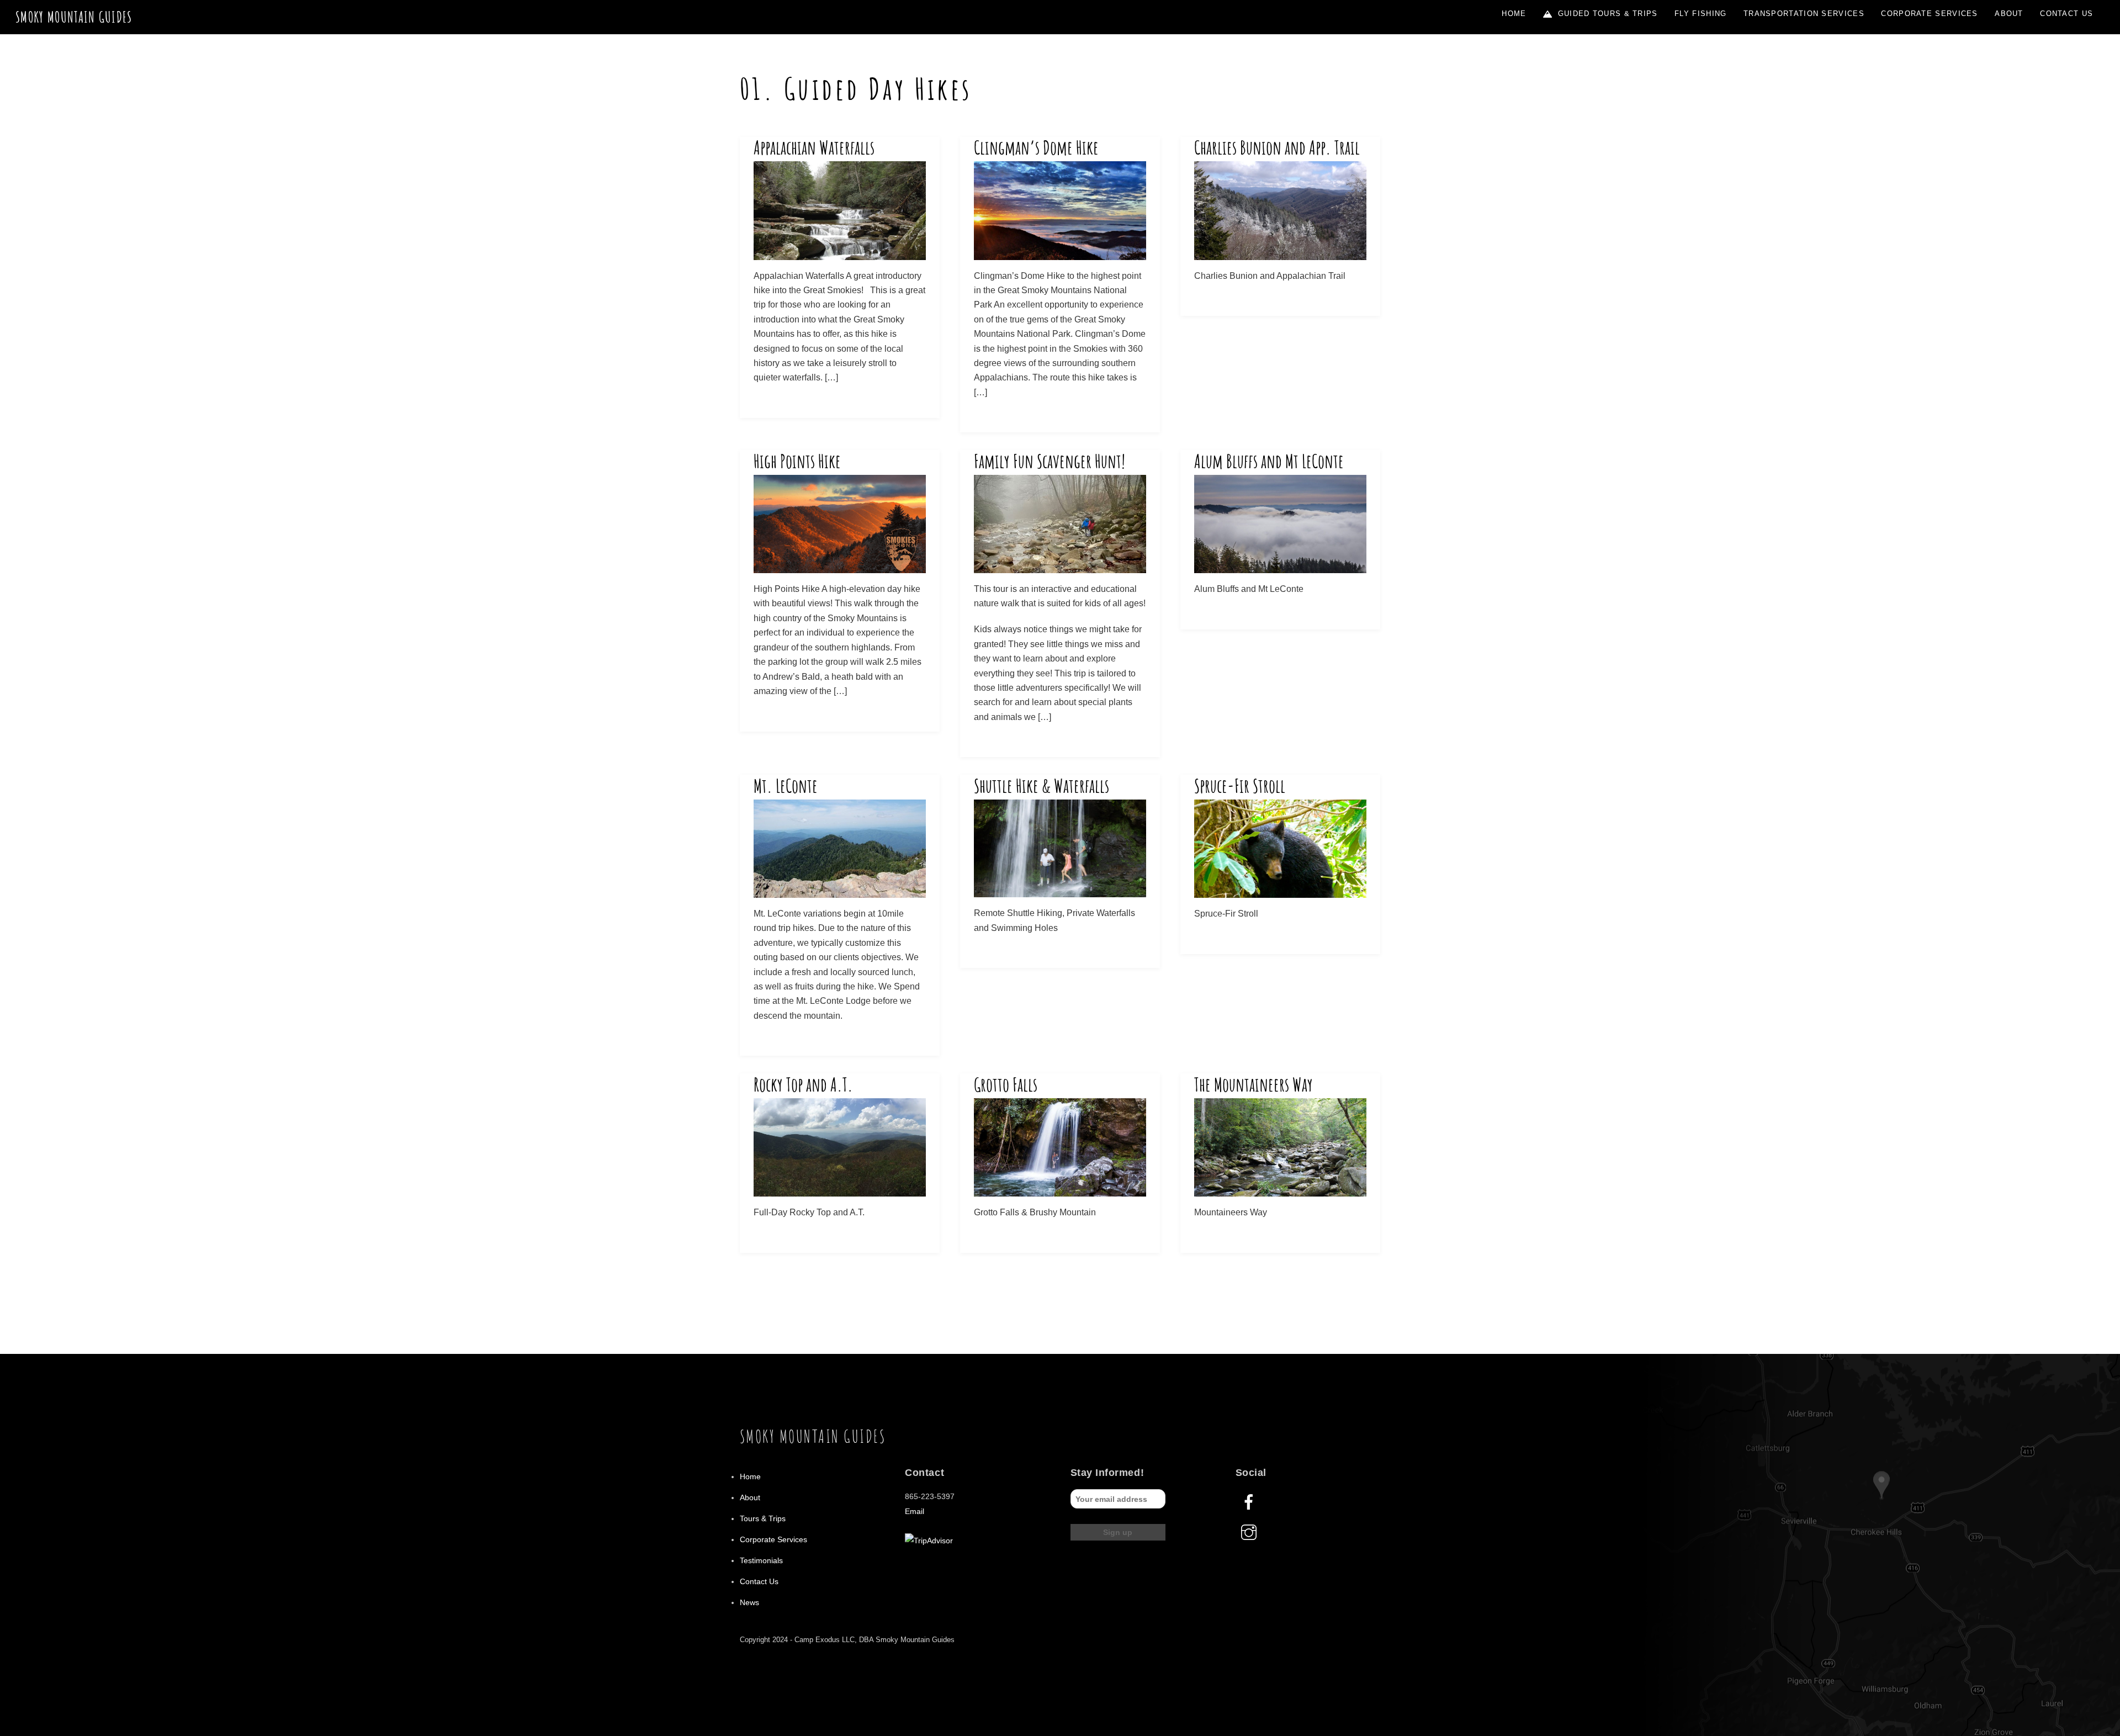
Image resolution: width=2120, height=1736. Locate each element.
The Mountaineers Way (1254, 1084)
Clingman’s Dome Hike (1036, 147)
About (2009, 14)
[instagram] (1251, 1532)
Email (915, 1511)
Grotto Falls (1006, 1084)
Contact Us (2066, 14)
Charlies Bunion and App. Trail (1277, 147)
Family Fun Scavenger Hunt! (1050, 461)
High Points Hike (797, 461)
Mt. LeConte (786, 786)
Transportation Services (1804, 14)
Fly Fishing (1700, 14)
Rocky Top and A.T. (803, 1084)
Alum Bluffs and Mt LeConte (1269, 461)
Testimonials (761, 1560)
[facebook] (1251, 1502)
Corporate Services (1929, 14)
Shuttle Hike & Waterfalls (1042, 786)
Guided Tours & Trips (1606, 14)
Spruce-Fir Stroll (1240, 786)
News (749, 1602)
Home (1514, 14)
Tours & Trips (763, 1518)
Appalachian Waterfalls (814, 147)
